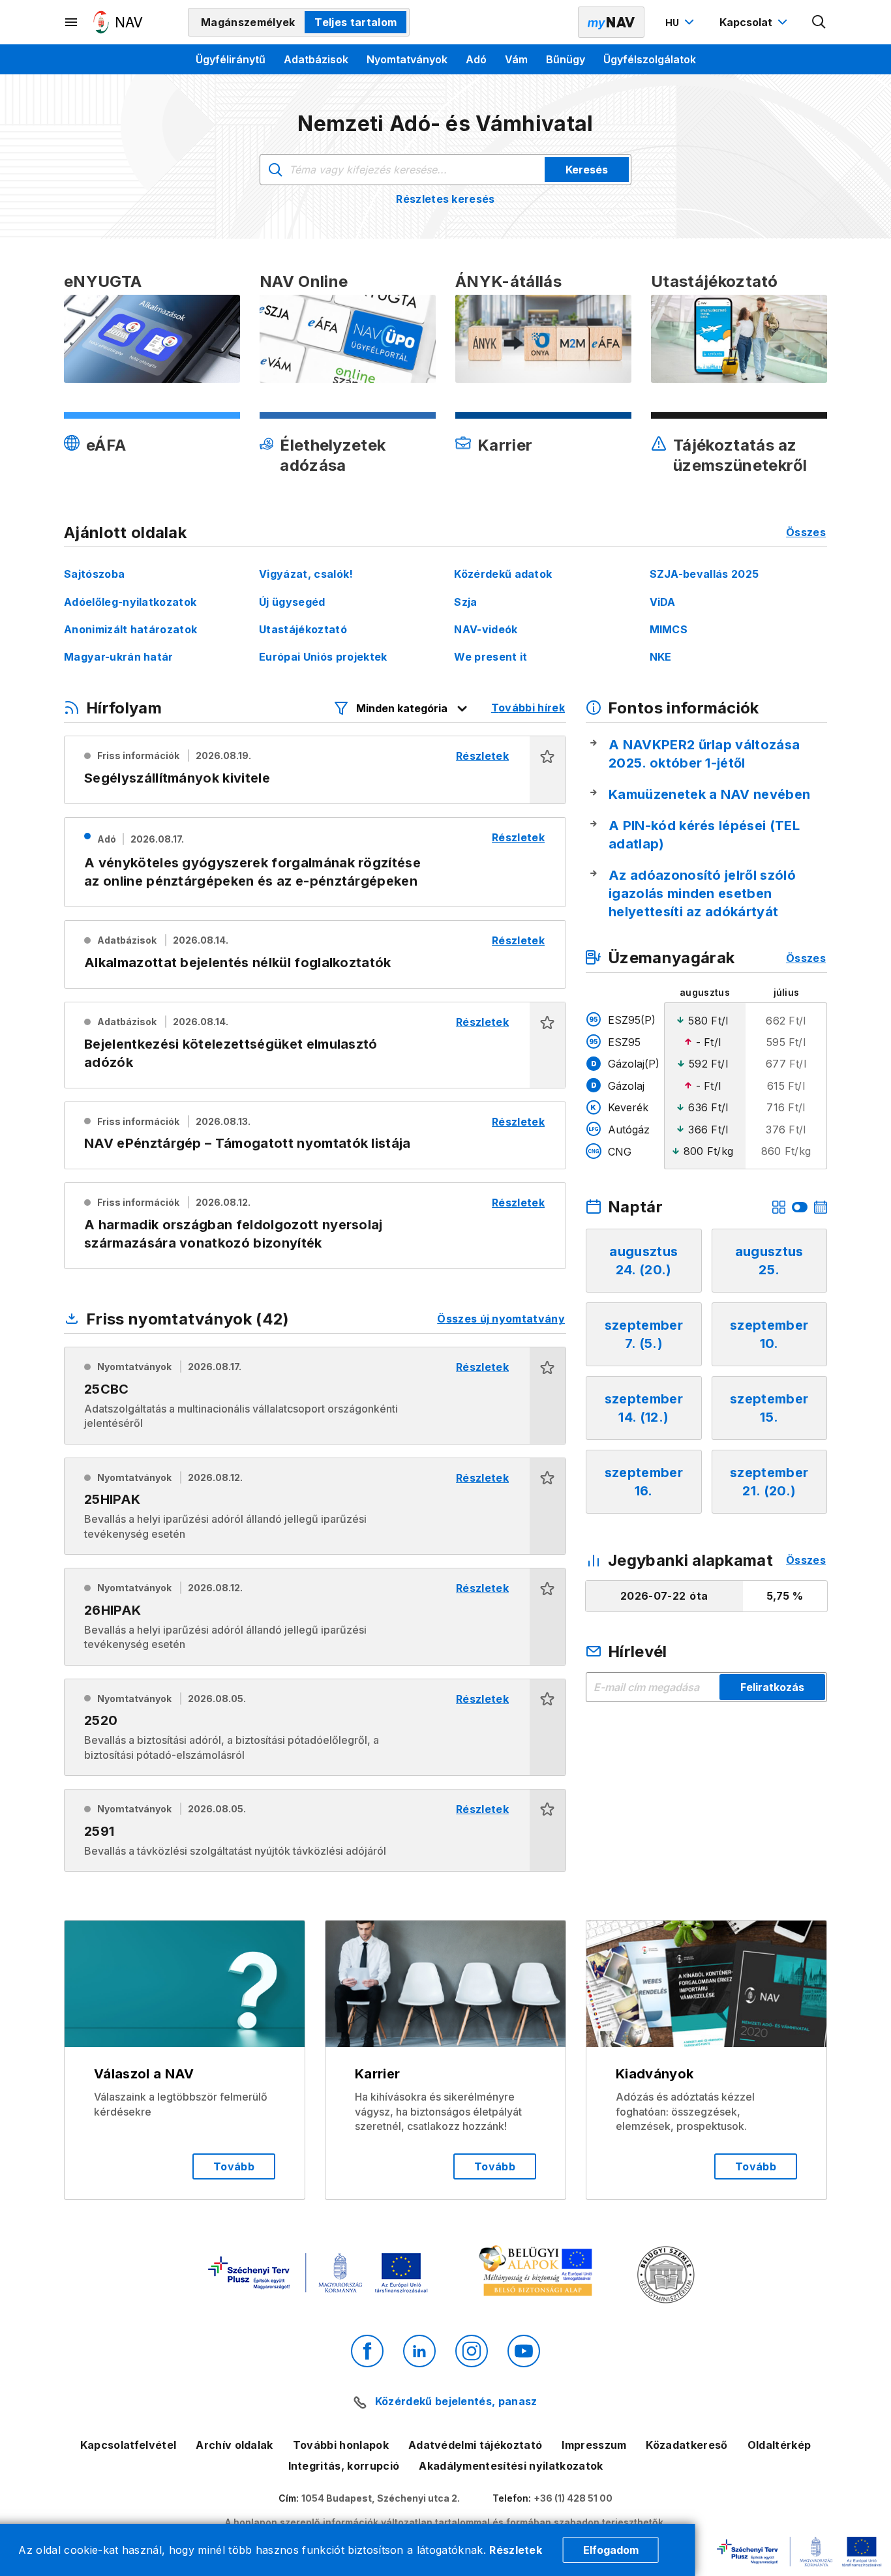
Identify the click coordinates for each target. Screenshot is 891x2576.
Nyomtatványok (407, 59)
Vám (516, 59)
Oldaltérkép (779, 2445)
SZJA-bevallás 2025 (704, 574)
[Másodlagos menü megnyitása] (72, 22)
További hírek (528, 708)
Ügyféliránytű (231, 59)
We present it (491, 657)
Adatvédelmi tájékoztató (475, 2445)
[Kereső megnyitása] (819, 22)
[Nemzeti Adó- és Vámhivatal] (118, 22)
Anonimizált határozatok (130, 629)
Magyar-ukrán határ (119, 657)
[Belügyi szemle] (666, 2276)
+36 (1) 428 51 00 (573, 2498)
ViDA (663, 602)
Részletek (516, 2550)
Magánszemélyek (248, 22)
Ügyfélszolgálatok (650, 59)
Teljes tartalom (355, 22)
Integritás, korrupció (344, 2466)
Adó (476, 59)
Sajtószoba (94, 574)
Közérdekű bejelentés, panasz (456, 2401)
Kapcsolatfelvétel (128, 2445)
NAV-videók (486, 629)
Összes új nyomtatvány (501, 1319)
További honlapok (341, 2445)
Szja (465, 602)
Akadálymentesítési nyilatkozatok (511, 2466)
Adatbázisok (316, 59)
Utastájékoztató (303, 629)
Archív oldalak (234, 2445)
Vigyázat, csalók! (306, 574)
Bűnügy (566, 59)
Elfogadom (611, 2550)
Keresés (587, 170)
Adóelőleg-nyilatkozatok (130, 602)
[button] (548, 770)
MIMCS (669, 629)
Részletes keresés (445, 199)
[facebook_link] (367, 2351)
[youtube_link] (524, 2351)
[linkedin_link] (419, 2351)
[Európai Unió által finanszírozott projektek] (318, 2274)
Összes (806, 532)
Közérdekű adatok (503, 574)
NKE (661, 657)
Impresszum (594, 2445)
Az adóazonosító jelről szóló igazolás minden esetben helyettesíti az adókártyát (702, 893)
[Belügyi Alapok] (538, 2274)
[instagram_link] (472, 2351)
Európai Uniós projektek (323, 657)
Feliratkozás (772, 1687)
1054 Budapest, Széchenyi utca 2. (381, 2498)
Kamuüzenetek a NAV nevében (709, 794)
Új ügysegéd (292, 602)
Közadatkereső (687, 2445)
